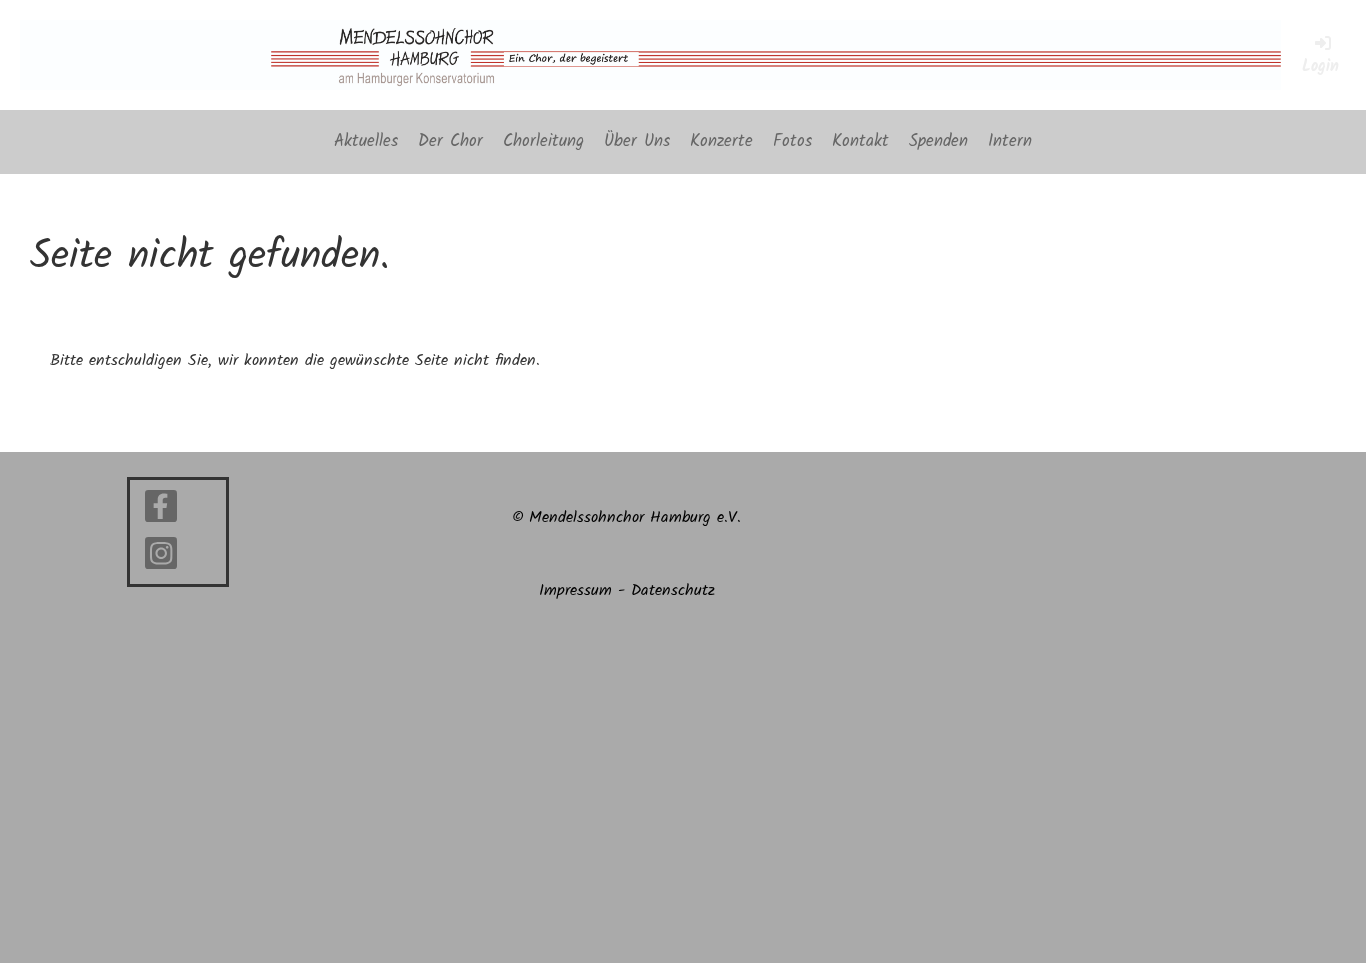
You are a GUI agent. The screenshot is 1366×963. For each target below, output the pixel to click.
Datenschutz (673, 590)
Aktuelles (366, 141)
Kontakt (860, 141)
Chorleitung (543, 141)
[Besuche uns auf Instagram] (161, 560)
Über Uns (637, 141)
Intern (1010, 141)
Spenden (938, 141)
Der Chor (450, 141)
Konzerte (721, 141)
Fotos (792, 141)
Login (1320, 66)
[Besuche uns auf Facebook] (161, 513)
